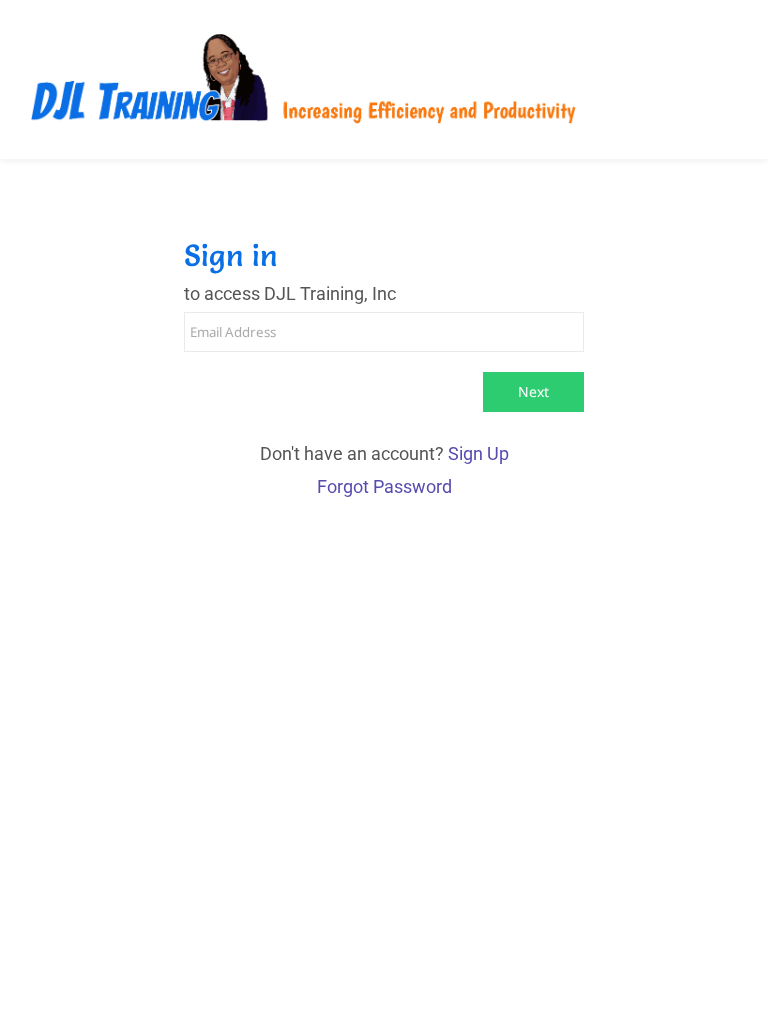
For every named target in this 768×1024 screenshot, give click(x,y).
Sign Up (478, 453)
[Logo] (303, 79)
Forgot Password (384, 486)
